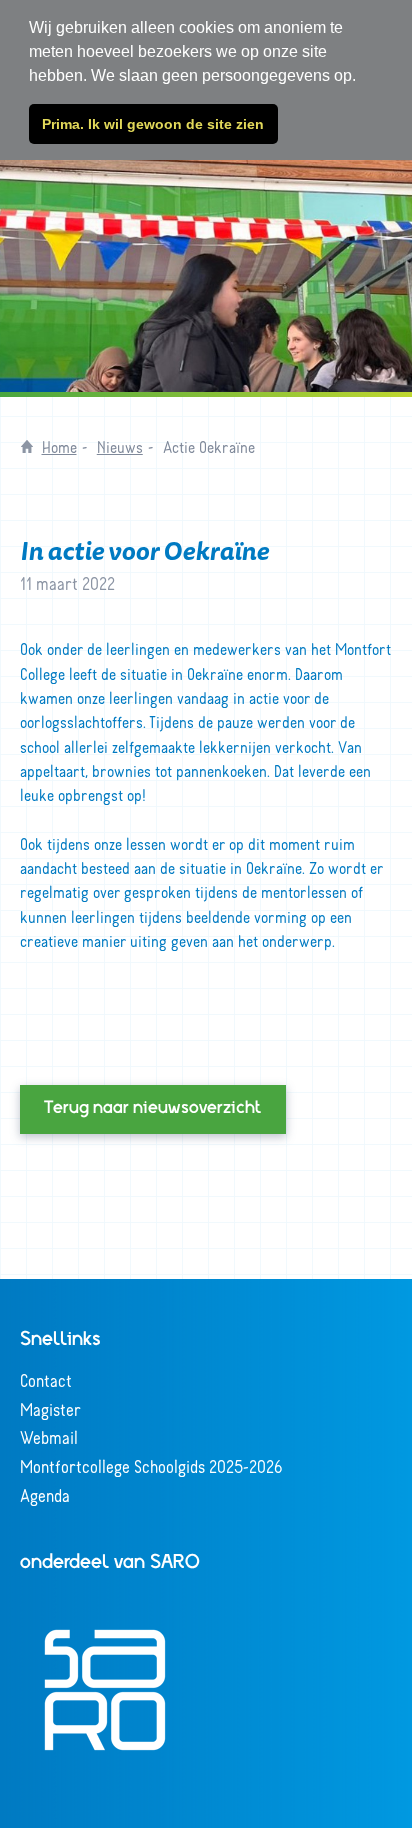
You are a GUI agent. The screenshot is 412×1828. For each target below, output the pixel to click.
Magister (50, 1409)
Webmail (49, 1437)
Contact (46, 1380)
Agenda (45, 1495)
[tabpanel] (206, 242)
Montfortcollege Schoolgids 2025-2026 (151, 1466)
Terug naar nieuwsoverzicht (152, 1109)
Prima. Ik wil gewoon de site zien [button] (153, 124)
